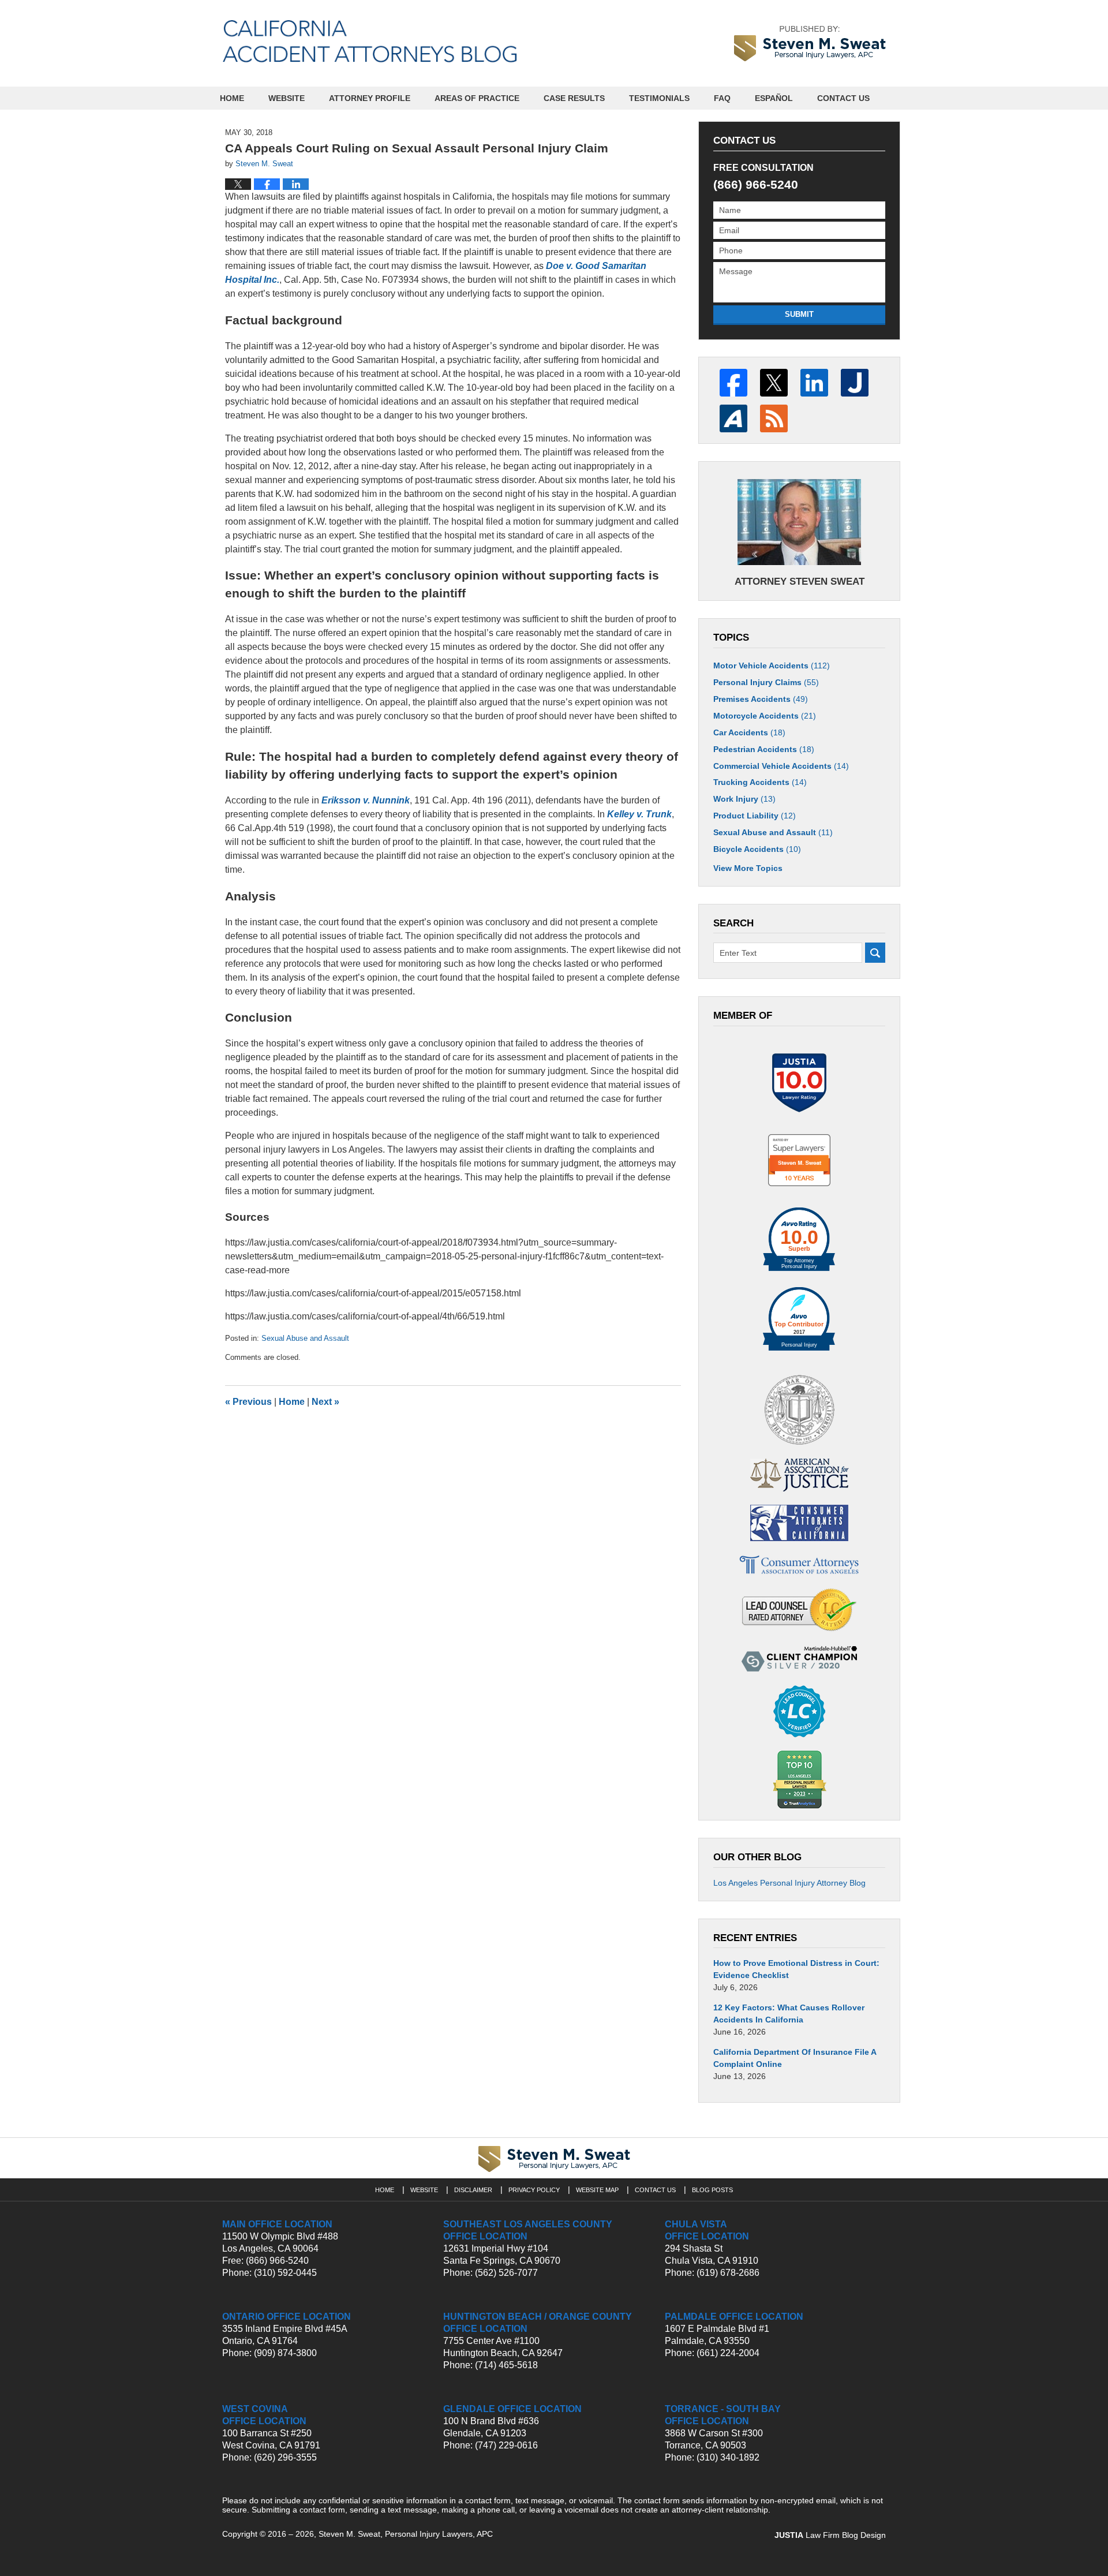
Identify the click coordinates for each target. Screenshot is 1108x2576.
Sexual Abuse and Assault (305, 1338)
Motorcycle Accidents (765, 716)
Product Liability (755, 816)
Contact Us (843, 98)
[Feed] (774, 418)
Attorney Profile (370, 98)
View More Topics (748, 868)
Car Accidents (749, 732)
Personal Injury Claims (766, 682)
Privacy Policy (534, 2190)
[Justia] (855, 383)
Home (232, 98)
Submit (799, 314)
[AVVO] (733, 418)
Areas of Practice (477, 98)
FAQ (722, 98)
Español (774, 98)
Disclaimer (473, 2190)
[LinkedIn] (814, 383)
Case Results (574, 98)
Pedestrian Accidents (764, 749)
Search (875, 953)
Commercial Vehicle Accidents (781, 766)
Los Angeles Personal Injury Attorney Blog (789, 1883)
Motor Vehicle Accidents (772, 666)
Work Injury (744, 799)
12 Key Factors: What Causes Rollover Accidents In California (789, 2014)
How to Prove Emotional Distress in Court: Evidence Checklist (796, 1969)
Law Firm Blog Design (830, 2535)
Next (325, 1402)
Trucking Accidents (760, 782)
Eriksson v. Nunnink (366, 800)
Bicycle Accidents (757, 849)
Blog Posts (712, 2190)
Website (287, 98)
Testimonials (659, 98)
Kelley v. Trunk (639, 814)
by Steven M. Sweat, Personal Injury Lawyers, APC (810, 43)
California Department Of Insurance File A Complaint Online (795, 2058)
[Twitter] (774, 383)
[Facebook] (733, 383)
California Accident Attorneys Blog (370, 41)
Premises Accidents (761, 699)
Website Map (597, 2190)
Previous (248, 1402)
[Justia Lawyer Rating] (799, 1083)
